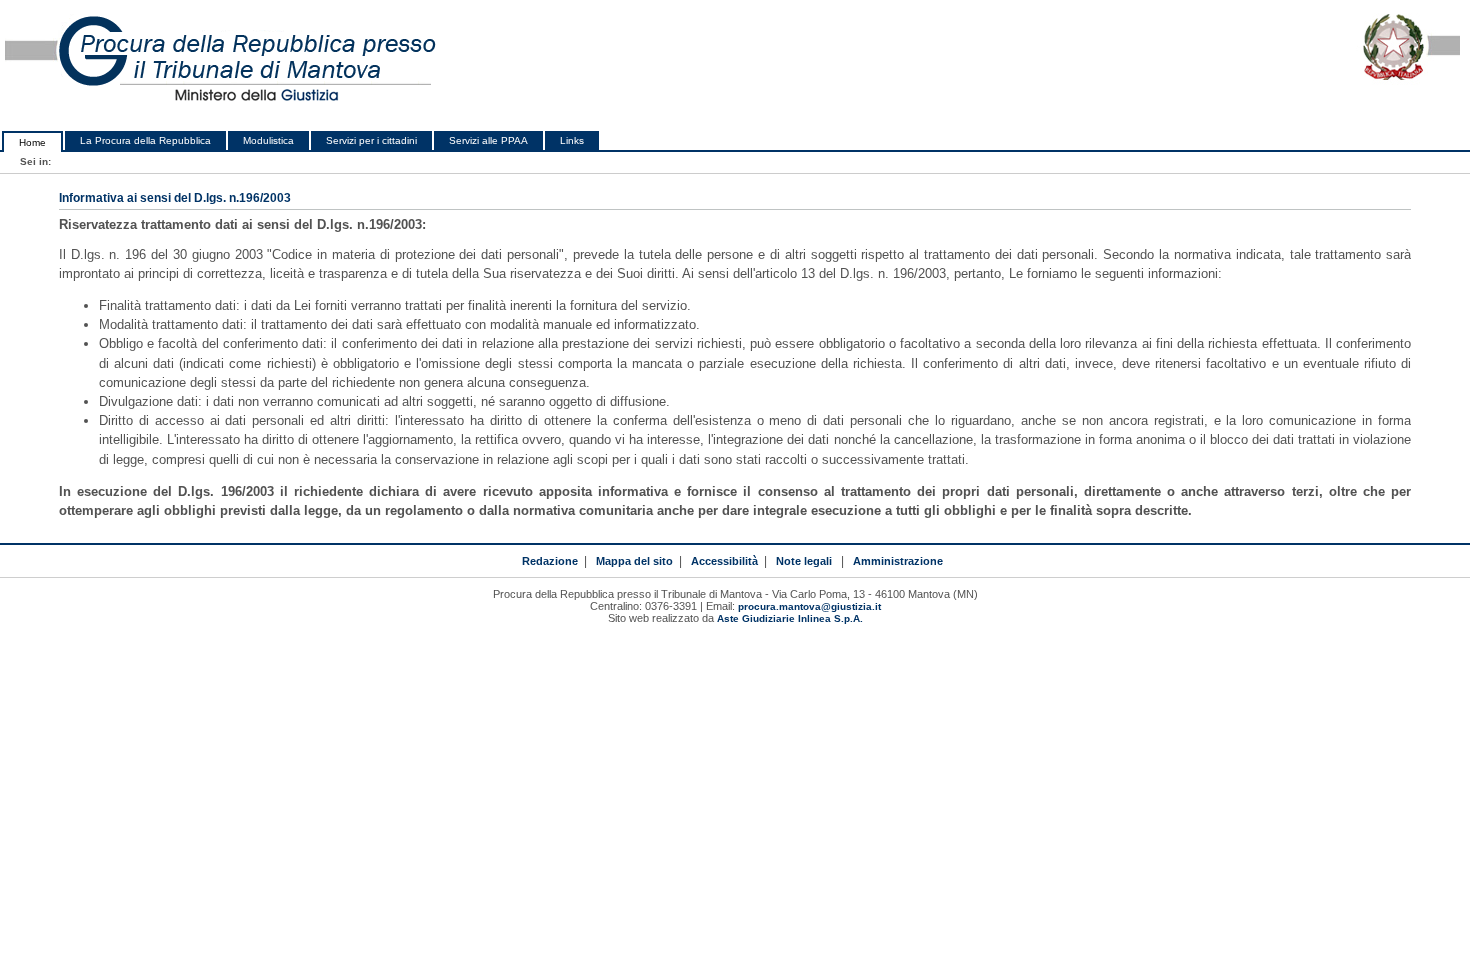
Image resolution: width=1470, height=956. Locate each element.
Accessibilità (724, 561)
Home (32, 142)
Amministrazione (898, 561)
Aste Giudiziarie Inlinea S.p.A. (790, 618)
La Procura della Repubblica (145, 140)
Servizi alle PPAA (488, 140)
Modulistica (268, 140)
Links (572, 140)
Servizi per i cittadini (371, 140)
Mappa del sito (634, 561)
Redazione (550, 561)
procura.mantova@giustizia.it (809, 606)
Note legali (804, 561)
